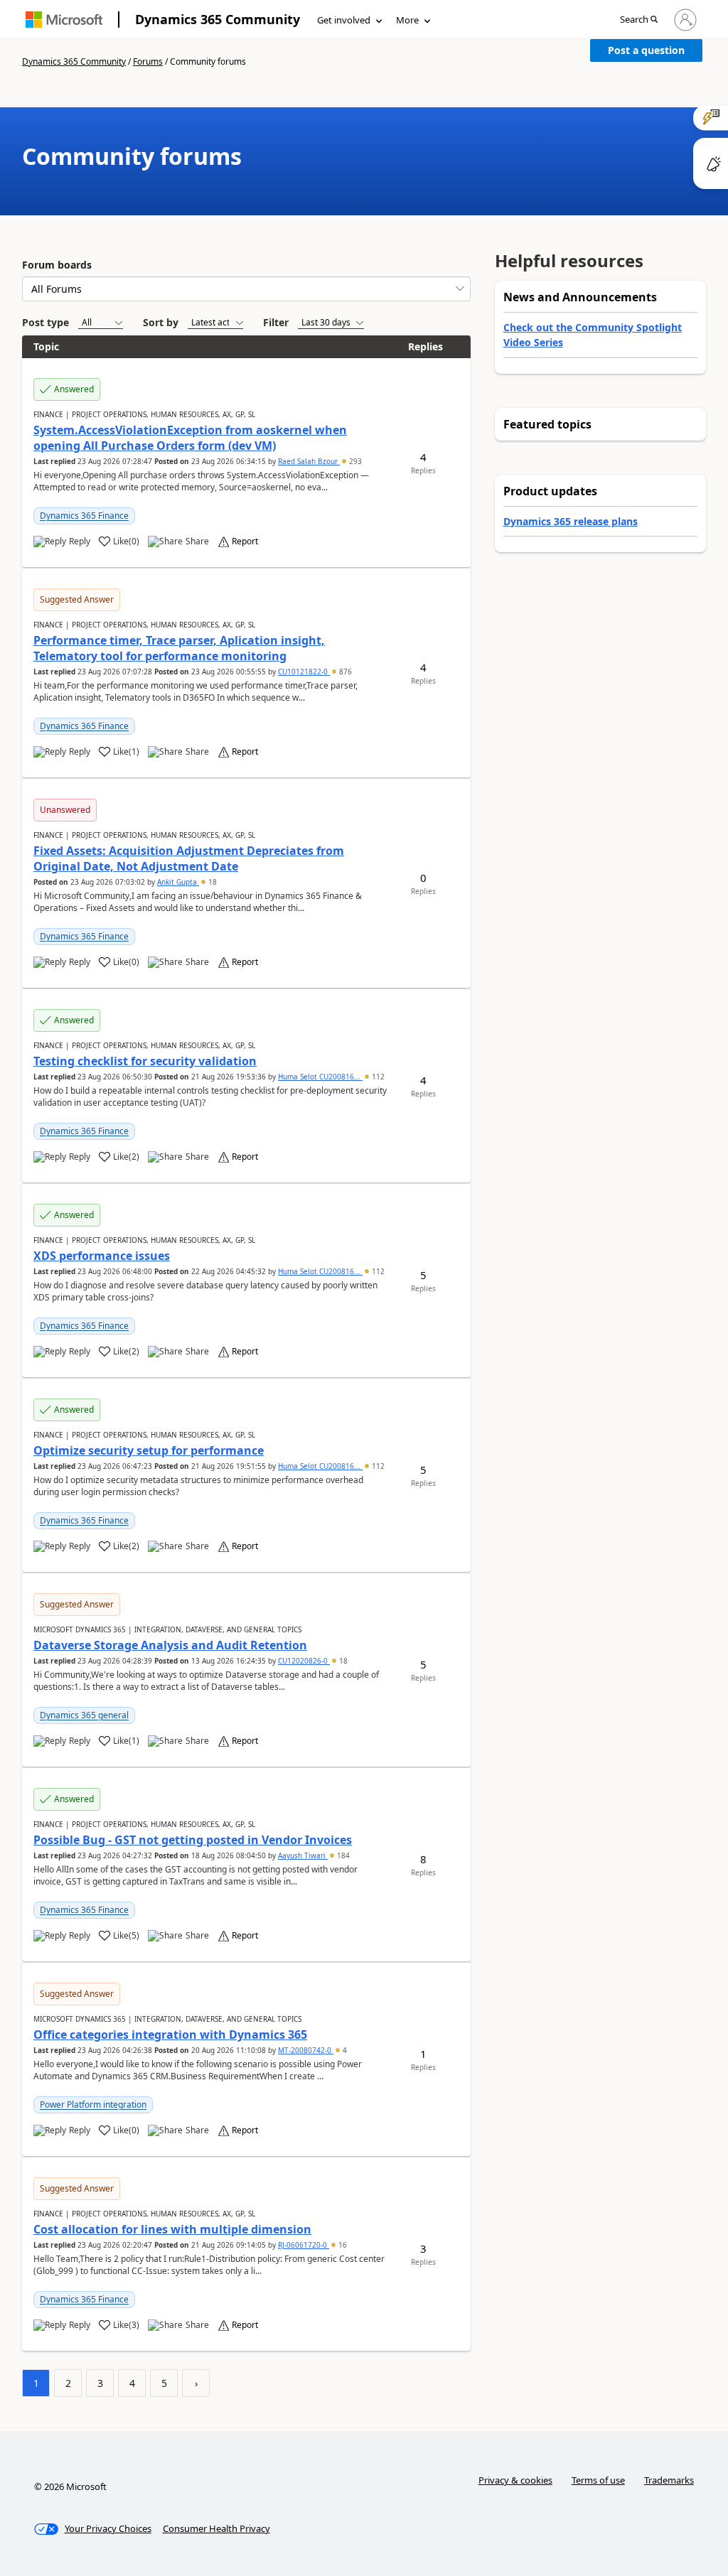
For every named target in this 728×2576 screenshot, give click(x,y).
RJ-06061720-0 (304, 2245)
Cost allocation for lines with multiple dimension (172, 2229)
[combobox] (246, 289)
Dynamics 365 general (84, 1715)
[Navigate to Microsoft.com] (64, 20)
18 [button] (212, 882)
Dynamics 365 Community (218, 19)
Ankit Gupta (178, 882)
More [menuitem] (407, 20)
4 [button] (344, 2050)
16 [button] (342, 2245)
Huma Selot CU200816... (320, 1077)
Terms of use (598, 2480)
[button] (639, 20)
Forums (148, 61)
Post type (45, 322)
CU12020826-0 (304, 1661)
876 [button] (344, 672)
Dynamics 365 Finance (84, 516)
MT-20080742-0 (306, 2050)
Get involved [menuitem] (344, 20)
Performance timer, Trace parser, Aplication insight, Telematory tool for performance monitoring (179, 648)
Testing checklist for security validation (145, 1061)
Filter (276, 322)
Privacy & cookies (515, 2480)
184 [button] (342, 1855)
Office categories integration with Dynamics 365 (170, 2035)
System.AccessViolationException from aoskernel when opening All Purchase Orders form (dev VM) (190, 438)
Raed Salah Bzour (309, 461)
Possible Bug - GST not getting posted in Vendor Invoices (193, 1840)
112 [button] (377, 1077)
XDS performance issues (102, 1256)
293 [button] (354, 461)
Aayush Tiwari (303, 1855)
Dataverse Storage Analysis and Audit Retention (170, 1645)
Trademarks (669, 2480)
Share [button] (197, 541)
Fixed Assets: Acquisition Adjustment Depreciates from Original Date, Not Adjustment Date (189, 858)
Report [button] (245, 541)
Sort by (161, 322)
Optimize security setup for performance (149, 1450)
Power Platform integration (93, 2105)
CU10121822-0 (304, 672)
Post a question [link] (646, 50)
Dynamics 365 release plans (571, 521)
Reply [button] (80, 541)
